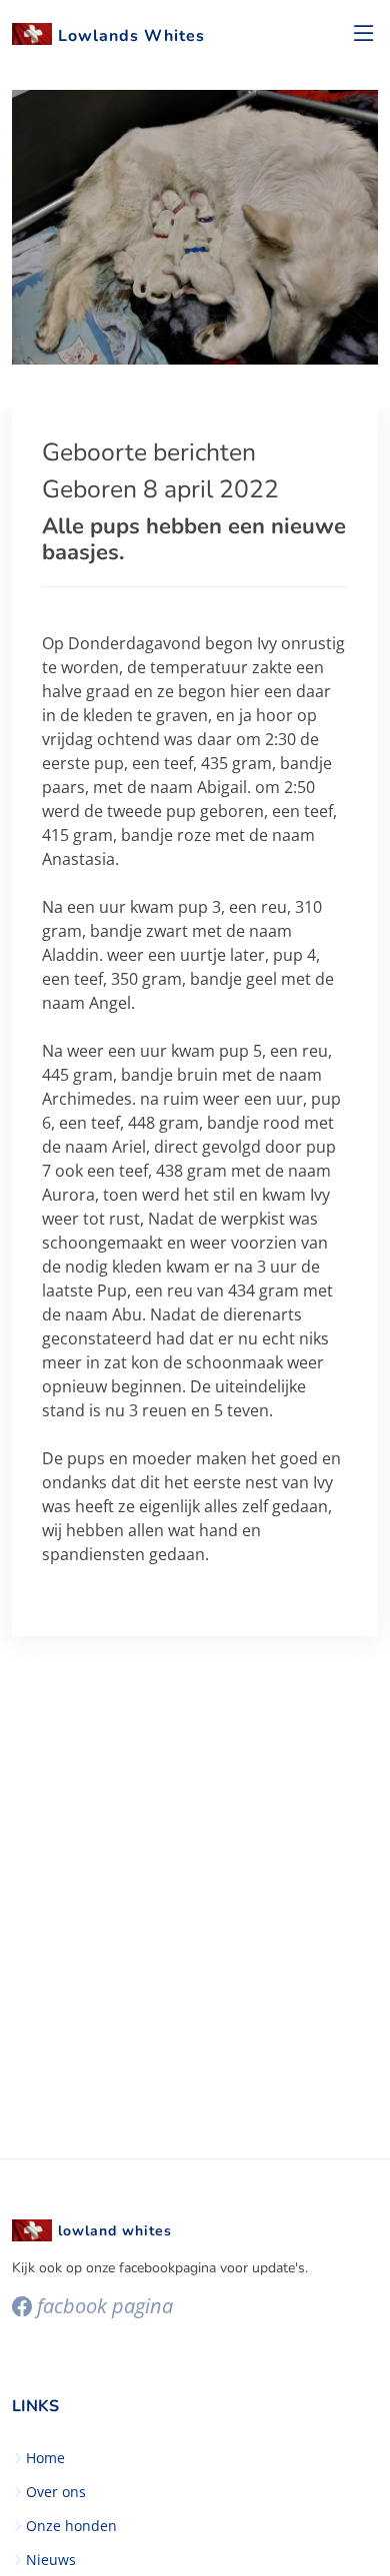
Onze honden (71, 2526)
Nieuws (51, 2560)
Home (45, 2458)
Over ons (56, 2492)
